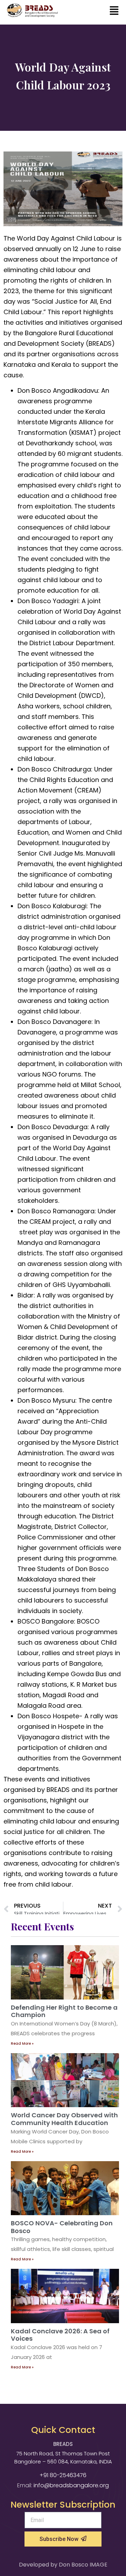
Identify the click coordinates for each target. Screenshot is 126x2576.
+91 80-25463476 (63, 2475)
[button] (114, 11)
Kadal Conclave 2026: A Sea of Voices (60, 2335)
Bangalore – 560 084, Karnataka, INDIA (63, 2462)
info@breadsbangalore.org (71, 2485)
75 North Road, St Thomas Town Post (63, 2453)
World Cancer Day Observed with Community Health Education (64, 2119)
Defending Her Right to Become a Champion (64, 2011)
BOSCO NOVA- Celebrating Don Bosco (62, 2227)
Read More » (22, 2044)
